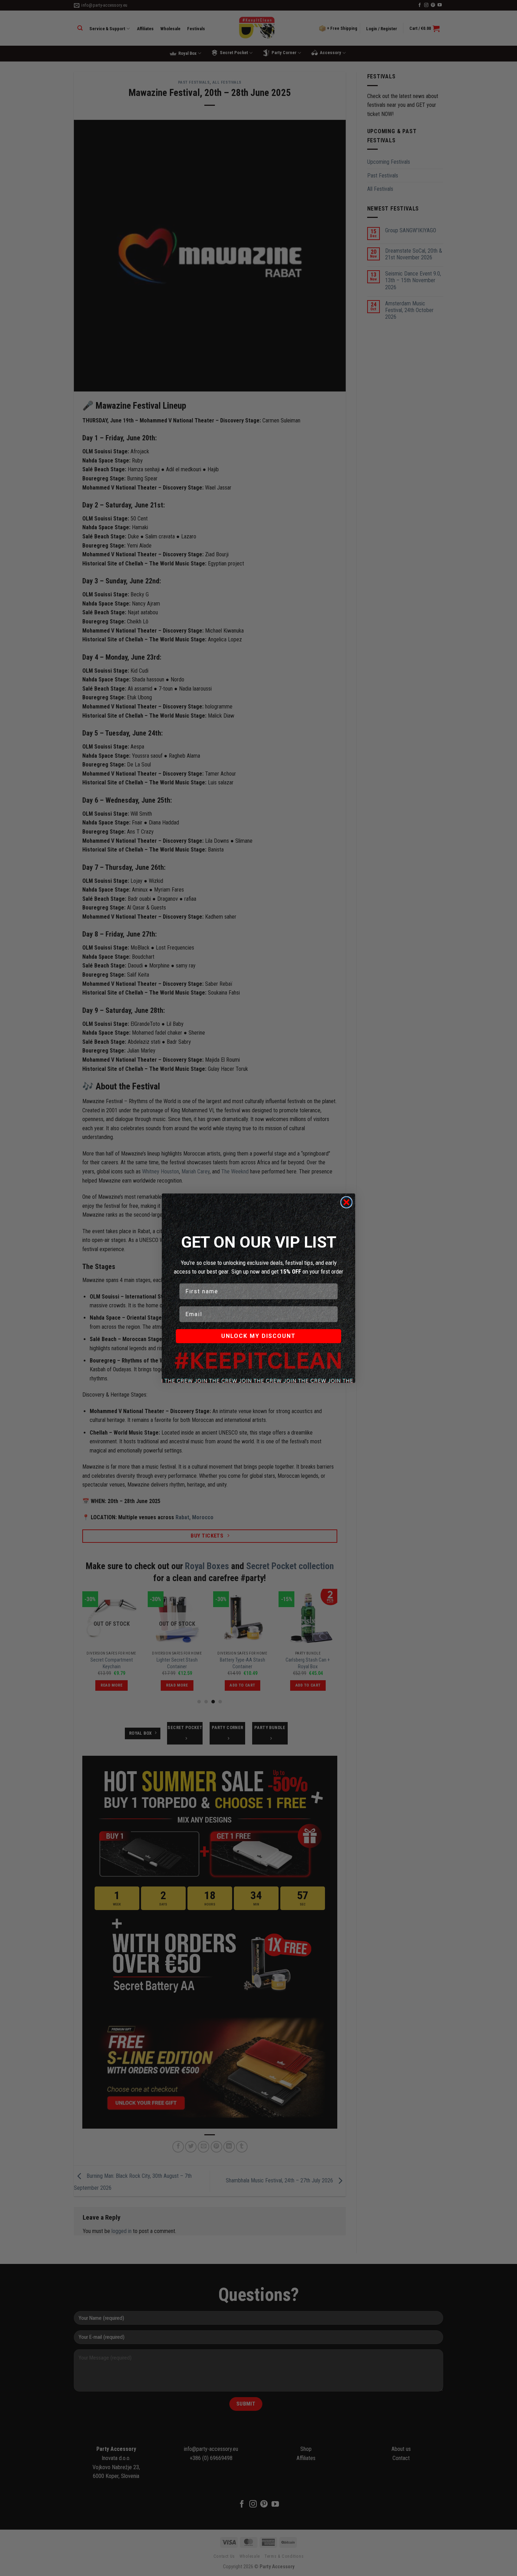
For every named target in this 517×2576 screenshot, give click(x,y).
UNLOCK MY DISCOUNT (258, 1336)
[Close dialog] (346, 1202)
